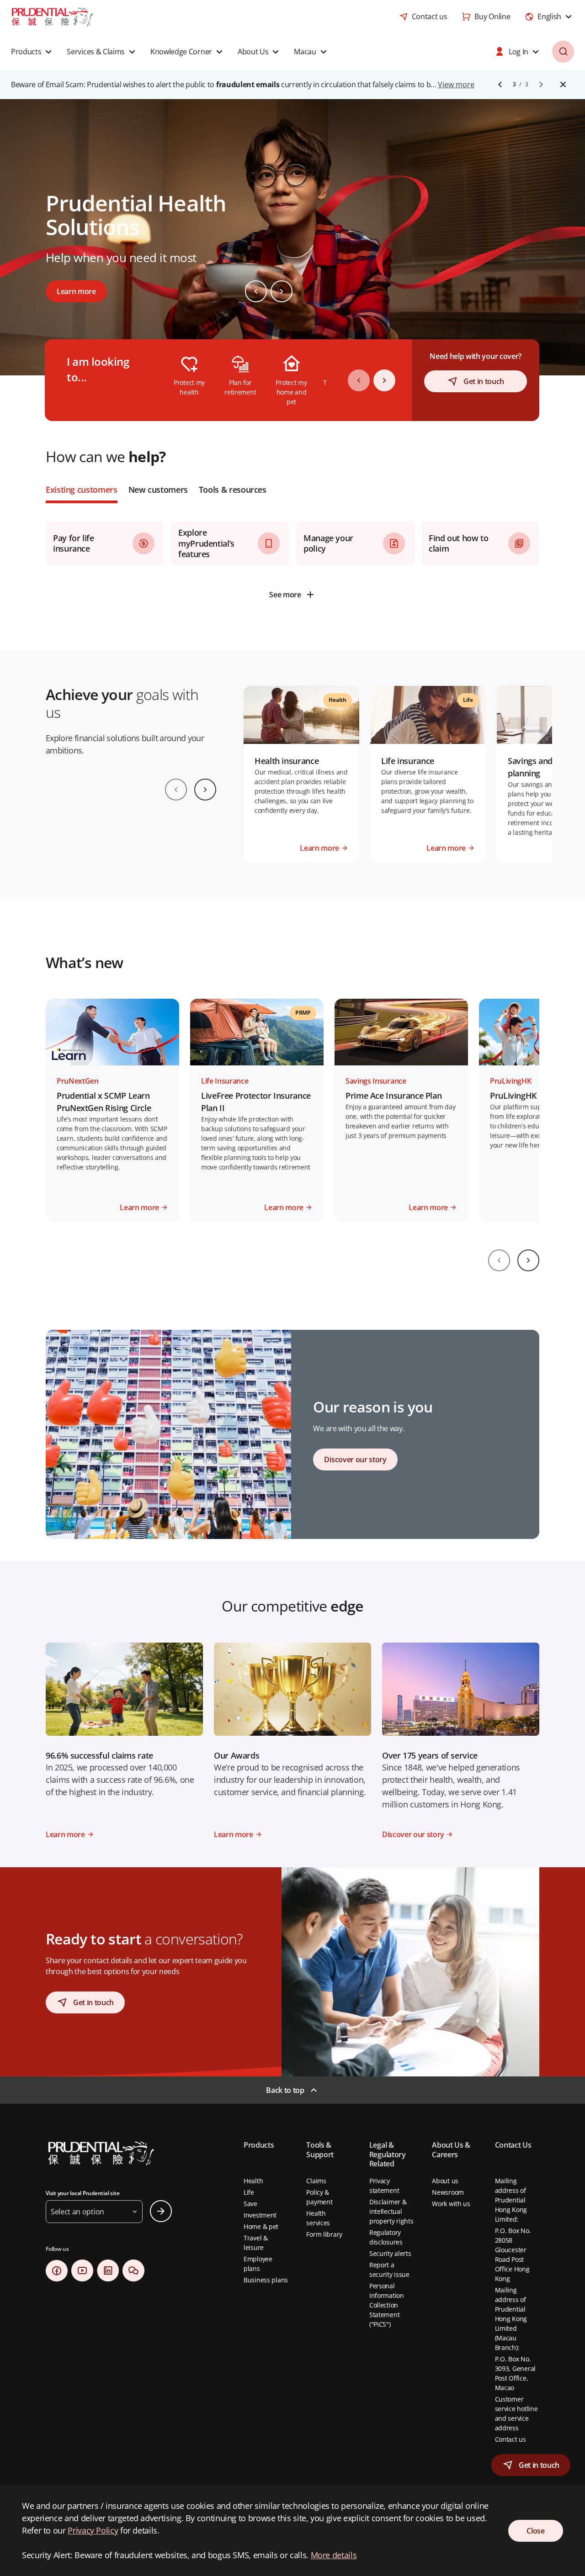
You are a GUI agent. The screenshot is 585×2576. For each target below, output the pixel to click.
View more (456, 84)
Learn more (76, 291)
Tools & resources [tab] (233, 490)
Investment (260, 2215)
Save (250, 2204)
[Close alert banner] (563, 84)
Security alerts (390, 2253)
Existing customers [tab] (82, 490)
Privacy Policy (93, 2530)
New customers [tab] (158, 490)
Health (253, 2181)
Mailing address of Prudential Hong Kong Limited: (511, 2200)
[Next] (384, 380)
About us (445, 2181)
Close (535, 2531)
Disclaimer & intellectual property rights (391, 2211)
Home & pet (261, 2226)
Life (249, 2192)
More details (334, 2555)
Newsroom (448, 2192)
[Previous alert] (500, 84)
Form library (324, 2234)
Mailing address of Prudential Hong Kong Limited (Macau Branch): (511, 2319)
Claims (316, 2181)
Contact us (511, 2439)
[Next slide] (282, 291)
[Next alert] (541, 84)
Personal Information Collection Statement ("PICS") (387, 2305)
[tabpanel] (292, 554)
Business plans (266, 2280)
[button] (32, 52)
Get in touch (484, 381)
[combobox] (549, 16)
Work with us (451, 2204)
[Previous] (359, 380)
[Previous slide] (256, 291)
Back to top (285, 2090)
